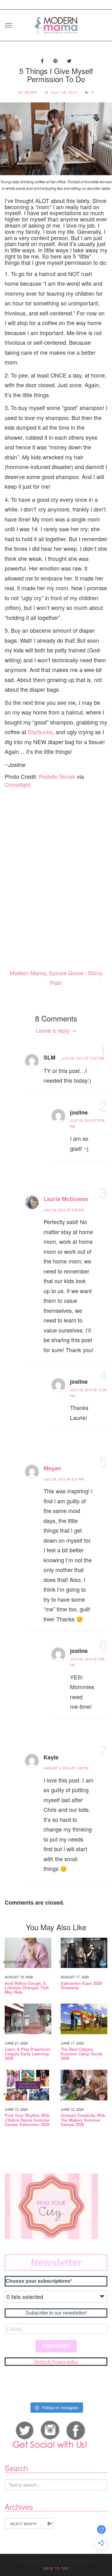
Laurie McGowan (66, 1199)
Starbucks (40, 732)
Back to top (56, 2569)
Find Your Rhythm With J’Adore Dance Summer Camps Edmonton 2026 (27, 2120)
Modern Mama (28, 973)
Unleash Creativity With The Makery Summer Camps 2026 (83, 2120)
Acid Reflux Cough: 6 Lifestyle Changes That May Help (27, 1988)
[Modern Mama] (56, 23)
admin (31, 92)
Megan (52, 1468)
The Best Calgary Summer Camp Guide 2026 (82, 2054)
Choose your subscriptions (38, 2281)
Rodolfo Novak (57, 776)
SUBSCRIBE (56, 2346)
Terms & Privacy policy (56, 2361)
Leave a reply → (56, 1030)
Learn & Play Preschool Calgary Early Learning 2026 (27, 2054)
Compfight (17, 784)
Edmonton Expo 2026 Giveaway (81, 1986)
